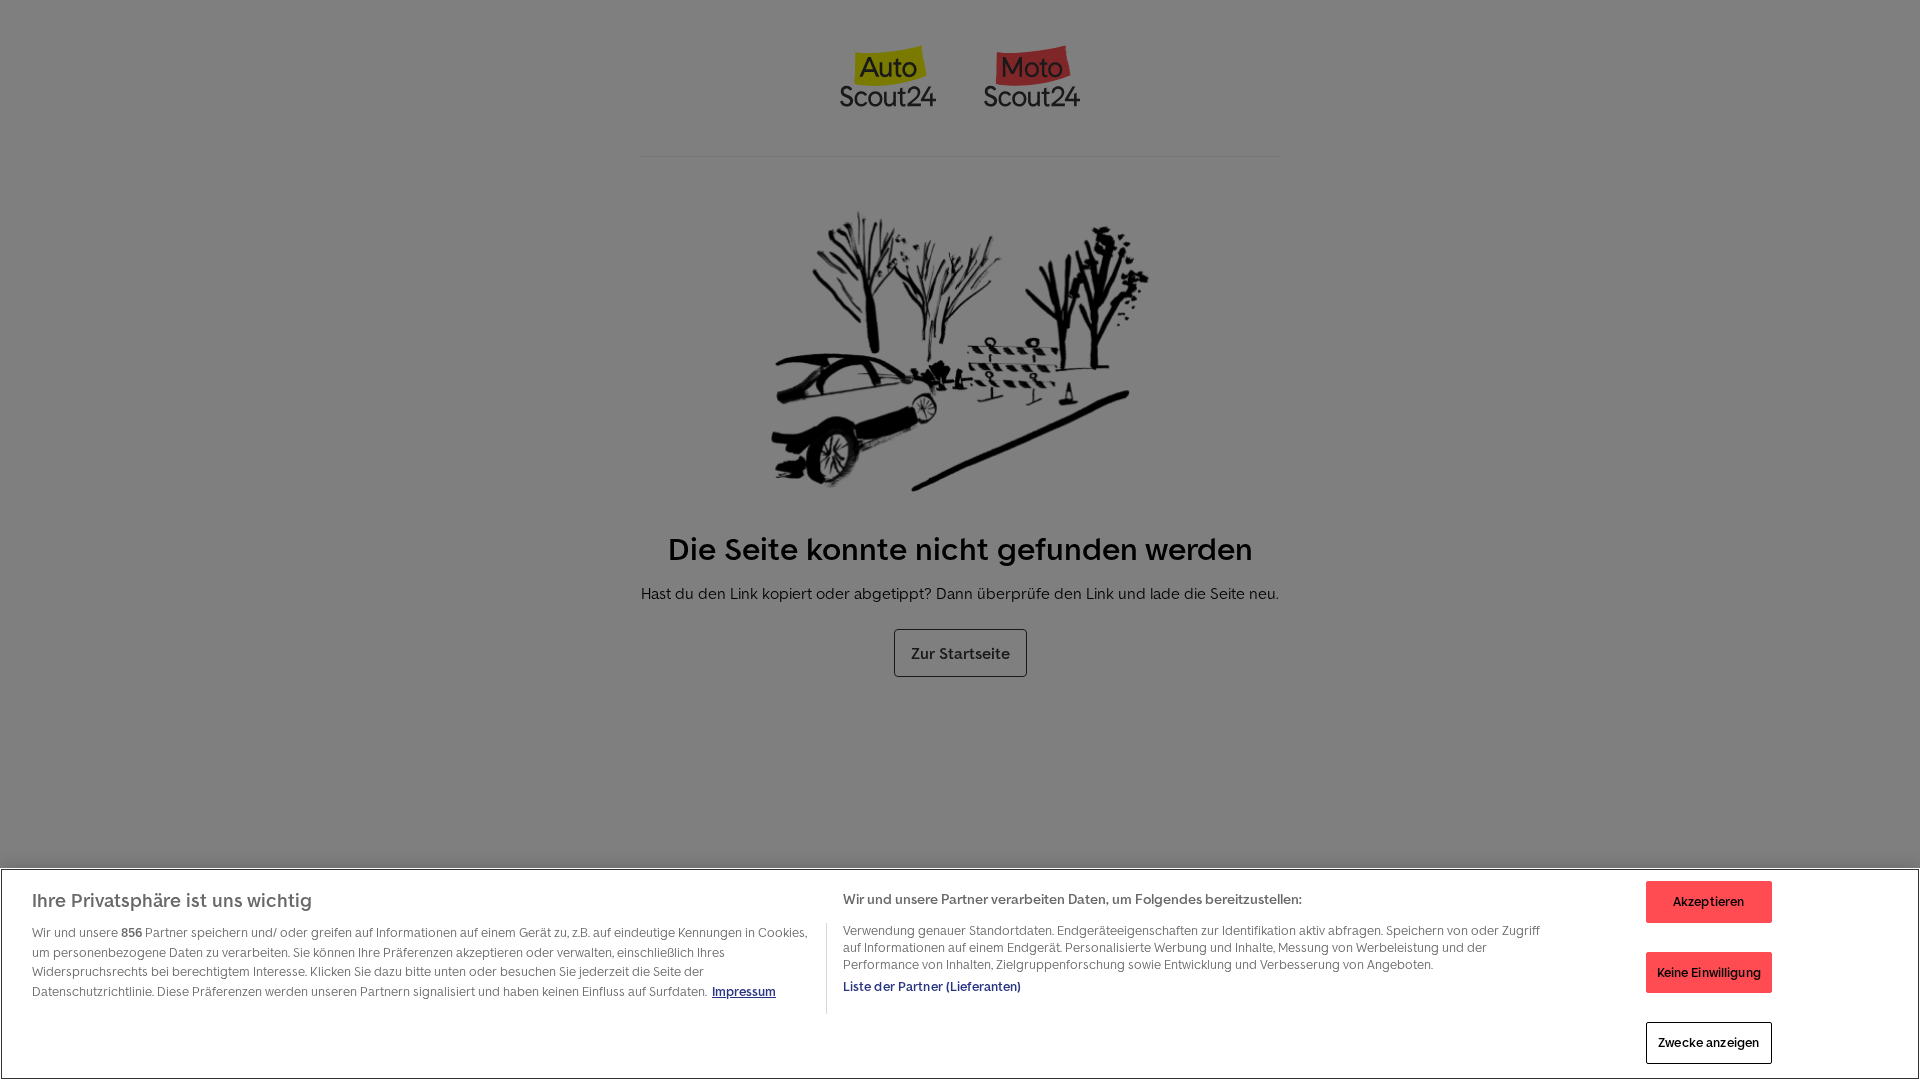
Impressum (744, 991)
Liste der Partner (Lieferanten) (932, 986)
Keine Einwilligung (1709, 972)
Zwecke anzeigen (1708, 1042)
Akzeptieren (1708, 901)
